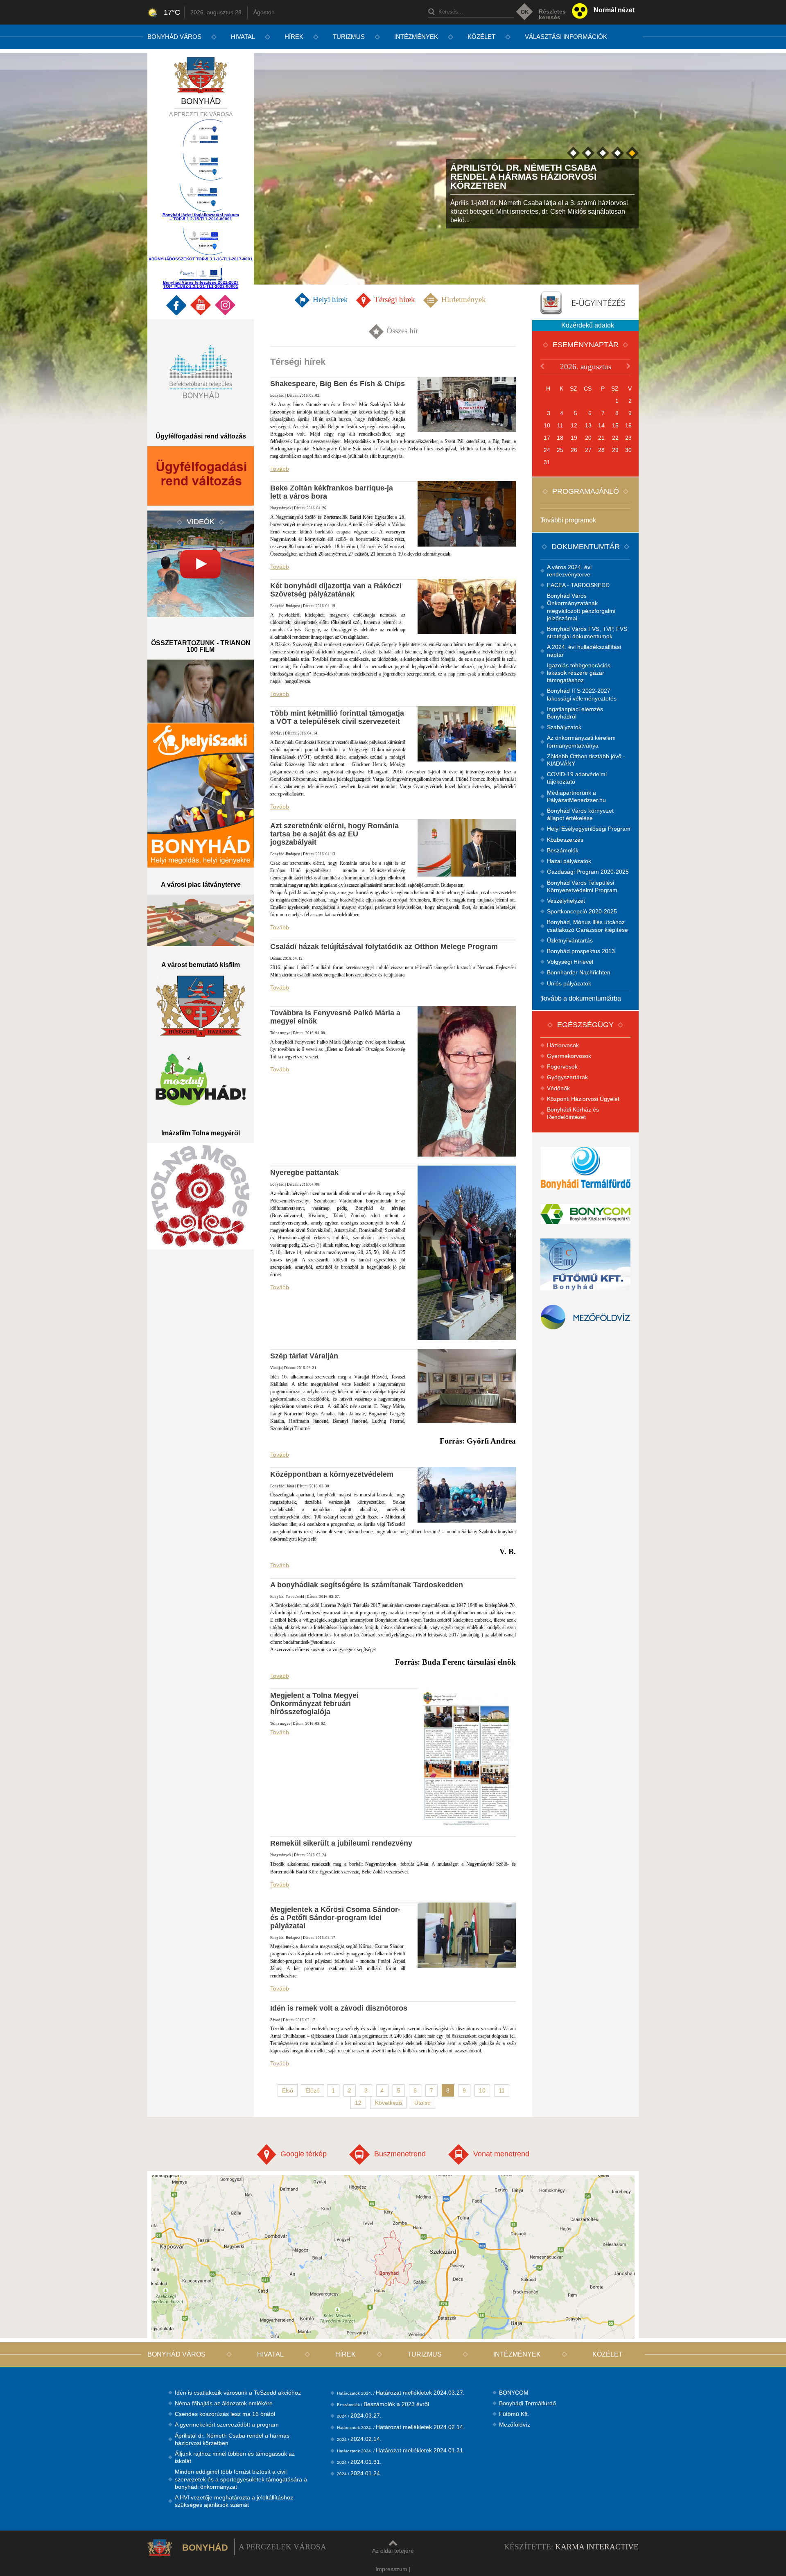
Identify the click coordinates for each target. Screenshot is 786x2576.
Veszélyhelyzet (566, 901)
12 (358, 2103)
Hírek (294, 37)
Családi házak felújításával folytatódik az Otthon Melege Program (384, 947)
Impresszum (391, 2569)
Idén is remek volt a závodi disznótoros (339, 2008)
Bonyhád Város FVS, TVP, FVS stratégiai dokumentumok (587, 633)
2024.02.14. (359, 2439)
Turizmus (349, 37)
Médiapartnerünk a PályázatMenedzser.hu (576, 796)
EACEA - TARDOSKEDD (578, 585)
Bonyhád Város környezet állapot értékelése (580, 814)
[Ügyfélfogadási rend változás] (201, 476)
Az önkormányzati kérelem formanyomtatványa (581, 741)
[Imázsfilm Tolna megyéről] (201, 1196)
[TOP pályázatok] (201, 168)
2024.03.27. (359, 2416)
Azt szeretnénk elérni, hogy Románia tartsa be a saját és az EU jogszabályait (334, 834)
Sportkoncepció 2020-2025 (582, 911)
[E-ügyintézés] (585, 302)
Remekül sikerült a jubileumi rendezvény (341, 1843)
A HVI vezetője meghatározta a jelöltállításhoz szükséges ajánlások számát (234, 2501)
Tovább (280, 469)
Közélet (481, 37)
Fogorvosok (562, 1067)
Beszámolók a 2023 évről (383, 2404)
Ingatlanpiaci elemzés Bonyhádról (575, 713)
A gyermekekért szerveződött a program (227, 2425)
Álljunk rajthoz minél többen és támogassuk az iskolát (235, 2457)
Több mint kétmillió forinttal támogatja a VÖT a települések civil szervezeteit (337, 717)
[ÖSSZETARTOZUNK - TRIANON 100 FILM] (201, 691)
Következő (388, 2103)
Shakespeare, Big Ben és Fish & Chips (338, 384)
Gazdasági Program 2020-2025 (588, 872)
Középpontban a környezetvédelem (332, 1474)
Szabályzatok (564, 727)
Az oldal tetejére (393, 2551)
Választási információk (566, 37)
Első (288, 2090)
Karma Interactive (597, 2547)
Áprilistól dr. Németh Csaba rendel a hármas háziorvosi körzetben (232, 2439)
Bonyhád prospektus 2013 (581, 951)
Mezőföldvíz (515, 2425)
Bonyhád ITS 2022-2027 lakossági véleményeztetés (582, 694)
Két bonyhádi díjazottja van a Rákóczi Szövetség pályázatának (336, 590)
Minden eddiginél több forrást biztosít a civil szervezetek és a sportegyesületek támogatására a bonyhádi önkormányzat (241, 2479)
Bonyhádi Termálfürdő (527, 2403)
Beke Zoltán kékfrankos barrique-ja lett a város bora (332, 492)
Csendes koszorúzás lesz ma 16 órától (225, 2414)
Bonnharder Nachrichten (579, 972)
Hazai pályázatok (569, 861)
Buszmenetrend (400, 2154)
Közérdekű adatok (588, 325)
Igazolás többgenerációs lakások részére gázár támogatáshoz (579, 673)
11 (502, 2090)
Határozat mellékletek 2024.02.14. (401, 2427)
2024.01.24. (359, 2473)
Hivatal (243, 37)
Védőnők (558, 1088)
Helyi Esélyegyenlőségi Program (589, 829)
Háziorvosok (563, 1045)
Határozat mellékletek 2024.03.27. (401, 2393)
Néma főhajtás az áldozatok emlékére (224, 2403)
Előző (313, 2090)
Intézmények (416, 37)
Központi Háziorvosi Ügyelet (583, 1099)
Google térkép (304, 2154)
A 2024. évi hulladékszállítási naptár (584, 651)
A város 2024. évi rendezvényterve (569, 571)
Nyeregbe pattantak (304, 1173)
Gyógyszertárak (567, 1077)
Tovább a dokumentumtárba (581, 998)
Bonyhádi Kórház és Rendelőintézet (573, 1113)
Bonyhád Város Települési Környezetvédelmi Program (582, 886)
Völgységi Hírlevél (570, 962)
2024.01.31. (359, 2462)
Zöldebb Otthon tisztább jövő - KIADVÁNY (586, 760)
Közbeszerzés (565, 840)
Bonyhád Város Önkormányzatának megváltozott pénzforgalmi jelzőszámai (581, 607)
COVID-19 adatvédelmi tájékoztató (577, 778)
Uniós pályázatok (569, 983)
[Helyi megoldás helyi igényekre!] (201, 795)
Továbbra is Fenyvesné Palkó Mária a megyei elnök (335, 1017)
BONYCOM (514, 2393)
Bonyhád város (174, 37)
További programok (568, 520)
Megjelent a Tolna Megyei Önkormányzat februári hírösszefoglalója (314, 1704)
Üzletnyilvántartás (570, 940)
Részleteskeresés (552, 14)
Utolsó (422, 2103)
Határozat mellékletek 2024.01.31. (401, 2450)
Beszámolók (563, 850)
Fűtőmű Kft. (514, 2414)
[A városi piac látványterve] (201, 920)
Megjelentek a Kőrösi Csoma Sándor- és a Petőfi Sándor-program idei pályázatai (335, 1918)
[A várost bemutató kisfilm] (201, 1006)
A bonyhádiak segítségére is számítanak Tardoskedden (367, 1585)
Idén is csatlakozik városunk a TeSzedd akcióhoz (238, 2393)
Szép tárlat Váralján (304, 1356)
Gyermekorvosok (569, 1056)
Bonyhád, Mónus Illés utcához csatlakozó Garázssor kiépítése (587, 926)
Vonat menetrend (501, 2154)
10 (482, 2090)
